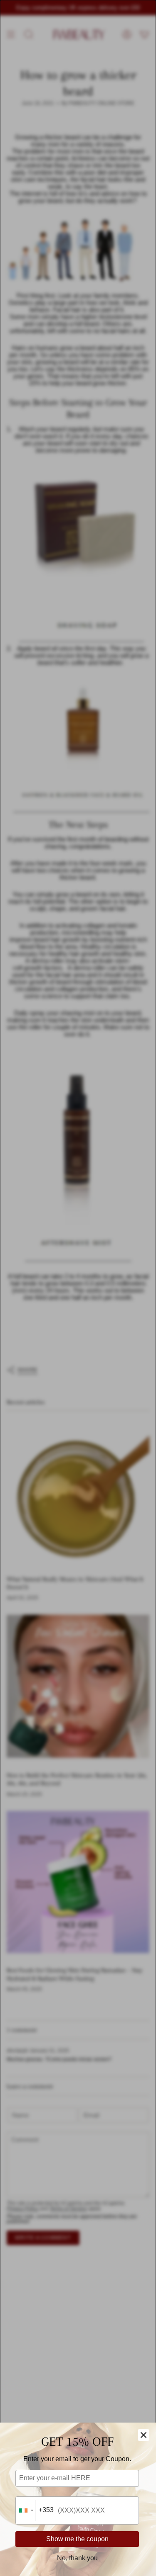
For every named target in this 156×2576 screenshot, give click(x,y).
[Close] (144, 2435)
